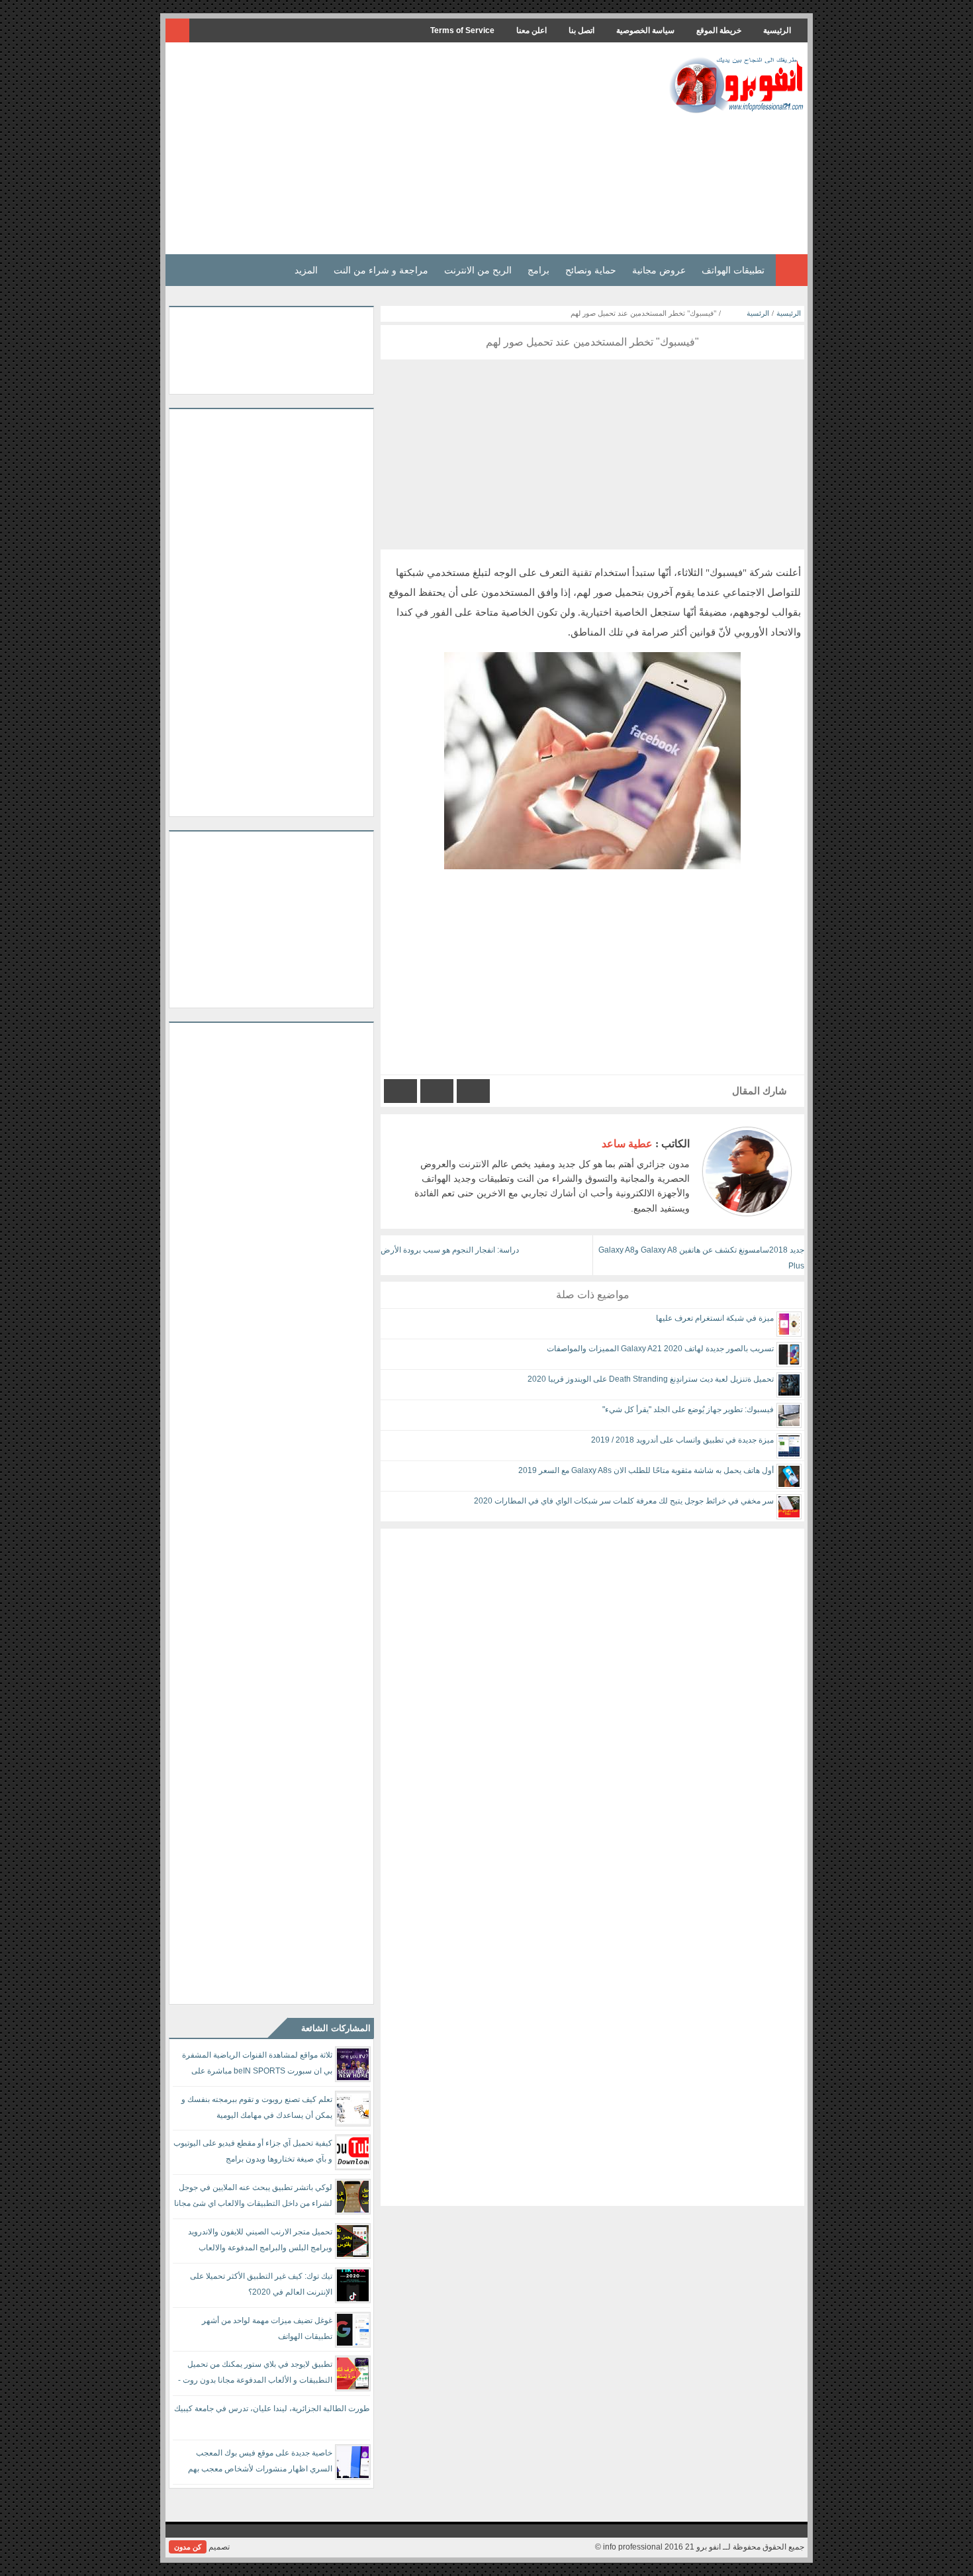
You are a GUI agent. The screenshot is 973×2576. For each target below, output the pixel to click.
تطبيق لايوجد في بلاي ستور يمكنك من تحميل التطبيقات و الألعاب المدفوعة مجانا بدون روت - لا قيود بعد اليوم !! (255, 2374)
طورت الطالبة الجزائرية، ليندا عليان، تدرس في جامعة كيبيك (272, 2409)
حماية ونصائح (591, 270)
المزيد (306, 270)
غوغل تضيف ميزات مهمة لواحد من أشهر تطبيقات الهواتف (267, 2328)
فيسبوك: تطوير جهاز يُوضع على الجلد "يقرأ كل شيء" (688, 1409)
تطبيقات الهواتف (733, 270)
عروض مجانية (659, 270)
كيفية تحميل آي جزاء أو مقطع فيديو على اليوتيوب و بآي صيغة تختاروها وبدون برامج (253, 2151)
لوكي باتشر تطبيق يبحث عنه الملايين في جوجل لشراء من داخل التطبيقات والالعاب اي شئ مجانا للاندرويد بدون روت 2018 (253, 2198)
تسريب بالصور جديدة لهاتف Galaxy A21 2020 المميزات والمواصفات (660, 1349)
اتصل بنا (581, 30)
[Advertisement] (410, 148)
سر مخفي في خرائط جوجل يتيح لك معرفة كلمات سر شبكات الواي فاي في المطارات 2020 (624, 1501)
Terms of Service (462, 30)
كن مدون (188, 2547)
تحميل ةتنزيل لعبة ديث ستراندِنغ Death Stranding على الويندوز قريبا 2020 (651, 1379)
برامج (538, 270)
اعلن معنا (532, 30)
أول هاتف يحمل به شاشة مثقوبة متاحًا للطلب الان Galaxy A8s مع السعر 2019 (646, 1470)
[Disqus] (592, 1694)
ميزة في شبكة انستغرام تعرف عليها (715, 1318)
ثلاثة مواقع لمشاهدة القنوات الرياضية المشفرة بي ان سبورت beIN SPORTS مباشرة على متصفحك (257, 2065)
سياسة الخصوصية (645, 30)
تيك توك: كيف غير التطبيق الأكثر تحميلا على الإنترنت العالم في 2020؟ (261, 2284)
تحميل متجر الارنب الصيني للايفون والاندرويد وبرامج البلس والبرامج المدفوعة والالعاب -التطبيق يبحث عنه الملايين (260, 2242)
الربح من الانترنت (478, 270)
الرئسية (758, 313)
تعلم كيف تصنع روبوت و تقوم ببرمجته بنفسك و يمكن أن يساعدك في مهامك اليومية (257, 2107)
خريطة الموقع (719, 30)
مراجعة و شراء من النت (381, 270)
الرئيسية (777, 30)
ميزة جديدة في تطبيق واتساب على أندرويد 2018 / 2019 (682, 1440)
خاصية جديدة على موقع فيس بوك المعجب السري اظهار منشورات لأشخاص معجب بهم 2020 (260, 2463)
